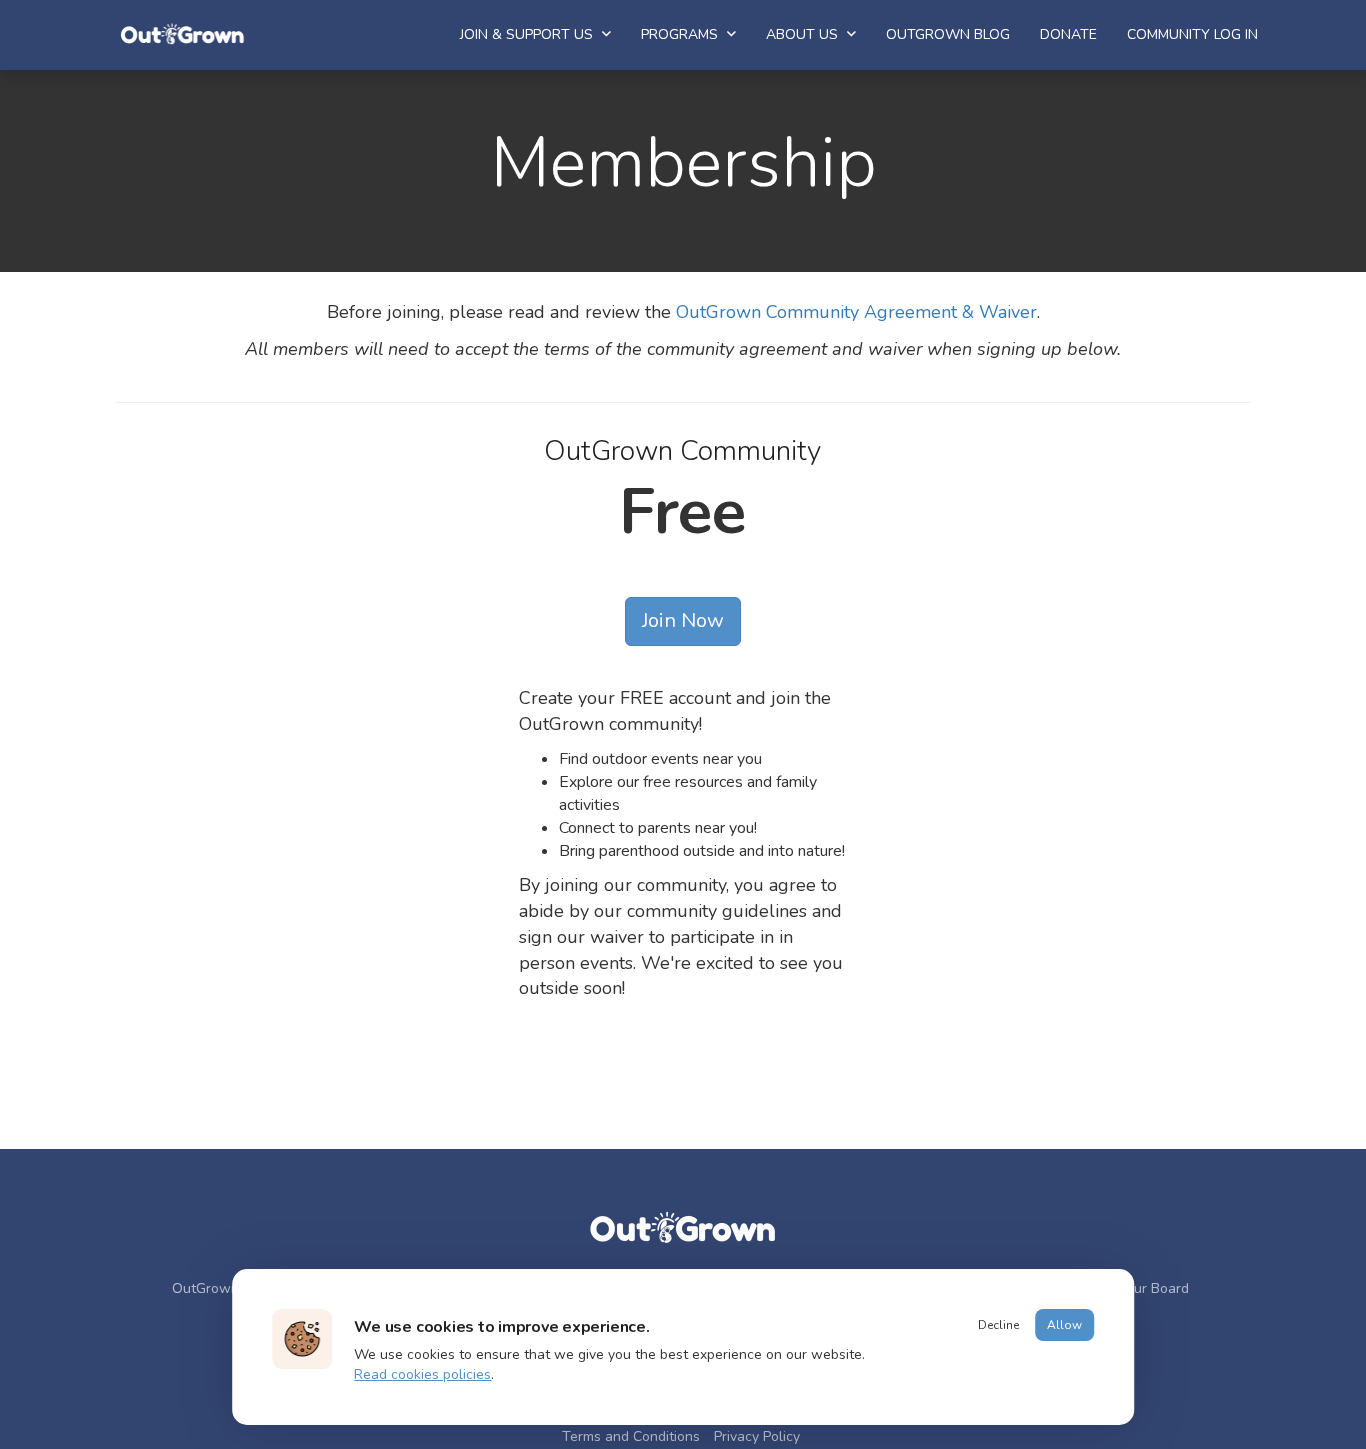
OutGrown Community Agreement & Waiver (856, 312)
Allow (1064, 1325)
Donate (1068, 34)
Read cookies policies (422, 1374)
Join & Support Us (528, 34)
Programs (681, 34)
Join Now (683, 620)
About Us (804, 34)
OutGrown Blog (948, 34)
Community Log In (1192, 34)
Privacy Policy (757, 1436)
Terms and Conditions (631, 1436)
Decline (998, 1325)
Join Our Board (1142, 1288)
